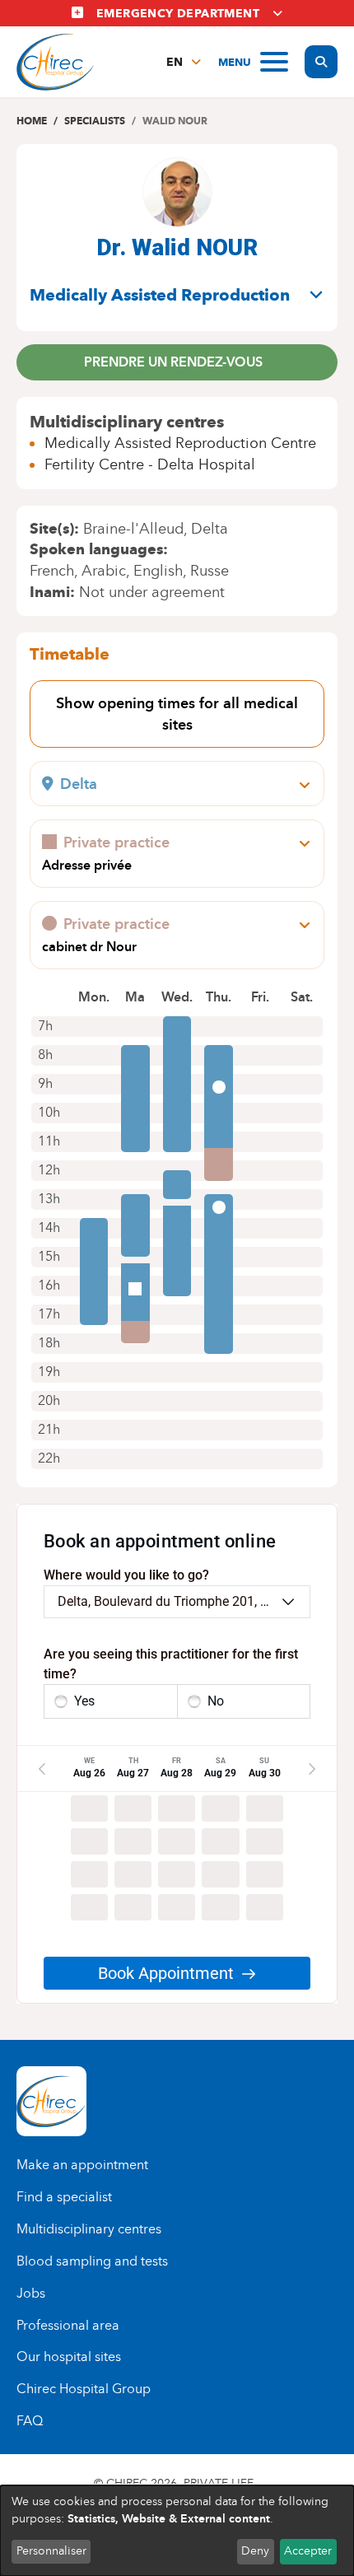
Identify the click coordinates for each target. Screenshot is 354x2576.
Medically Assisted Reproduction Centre (180, 443)
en (175, 62)
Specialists (95, 121)
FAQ (30, 2421)
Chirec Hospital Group (84, 2389)
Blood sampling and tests (92, 2261)
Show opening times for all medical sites (177, 714)
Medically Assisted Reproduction (160, 295)
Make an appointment (82, 2165)
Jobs (31, 2293)
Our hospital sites (69, 2357)
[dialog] (177, 2531)
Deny (255, 2551)
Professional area (68, 2325)
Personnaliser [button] (51, 2551)
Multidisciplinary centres (89, 2229)
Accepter (308, 2551)
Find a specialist (64, 2197)
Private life (219, 2483)
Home (32, 121)
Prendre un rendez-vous (173, 362)
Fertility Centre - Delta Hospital (150, 464)
